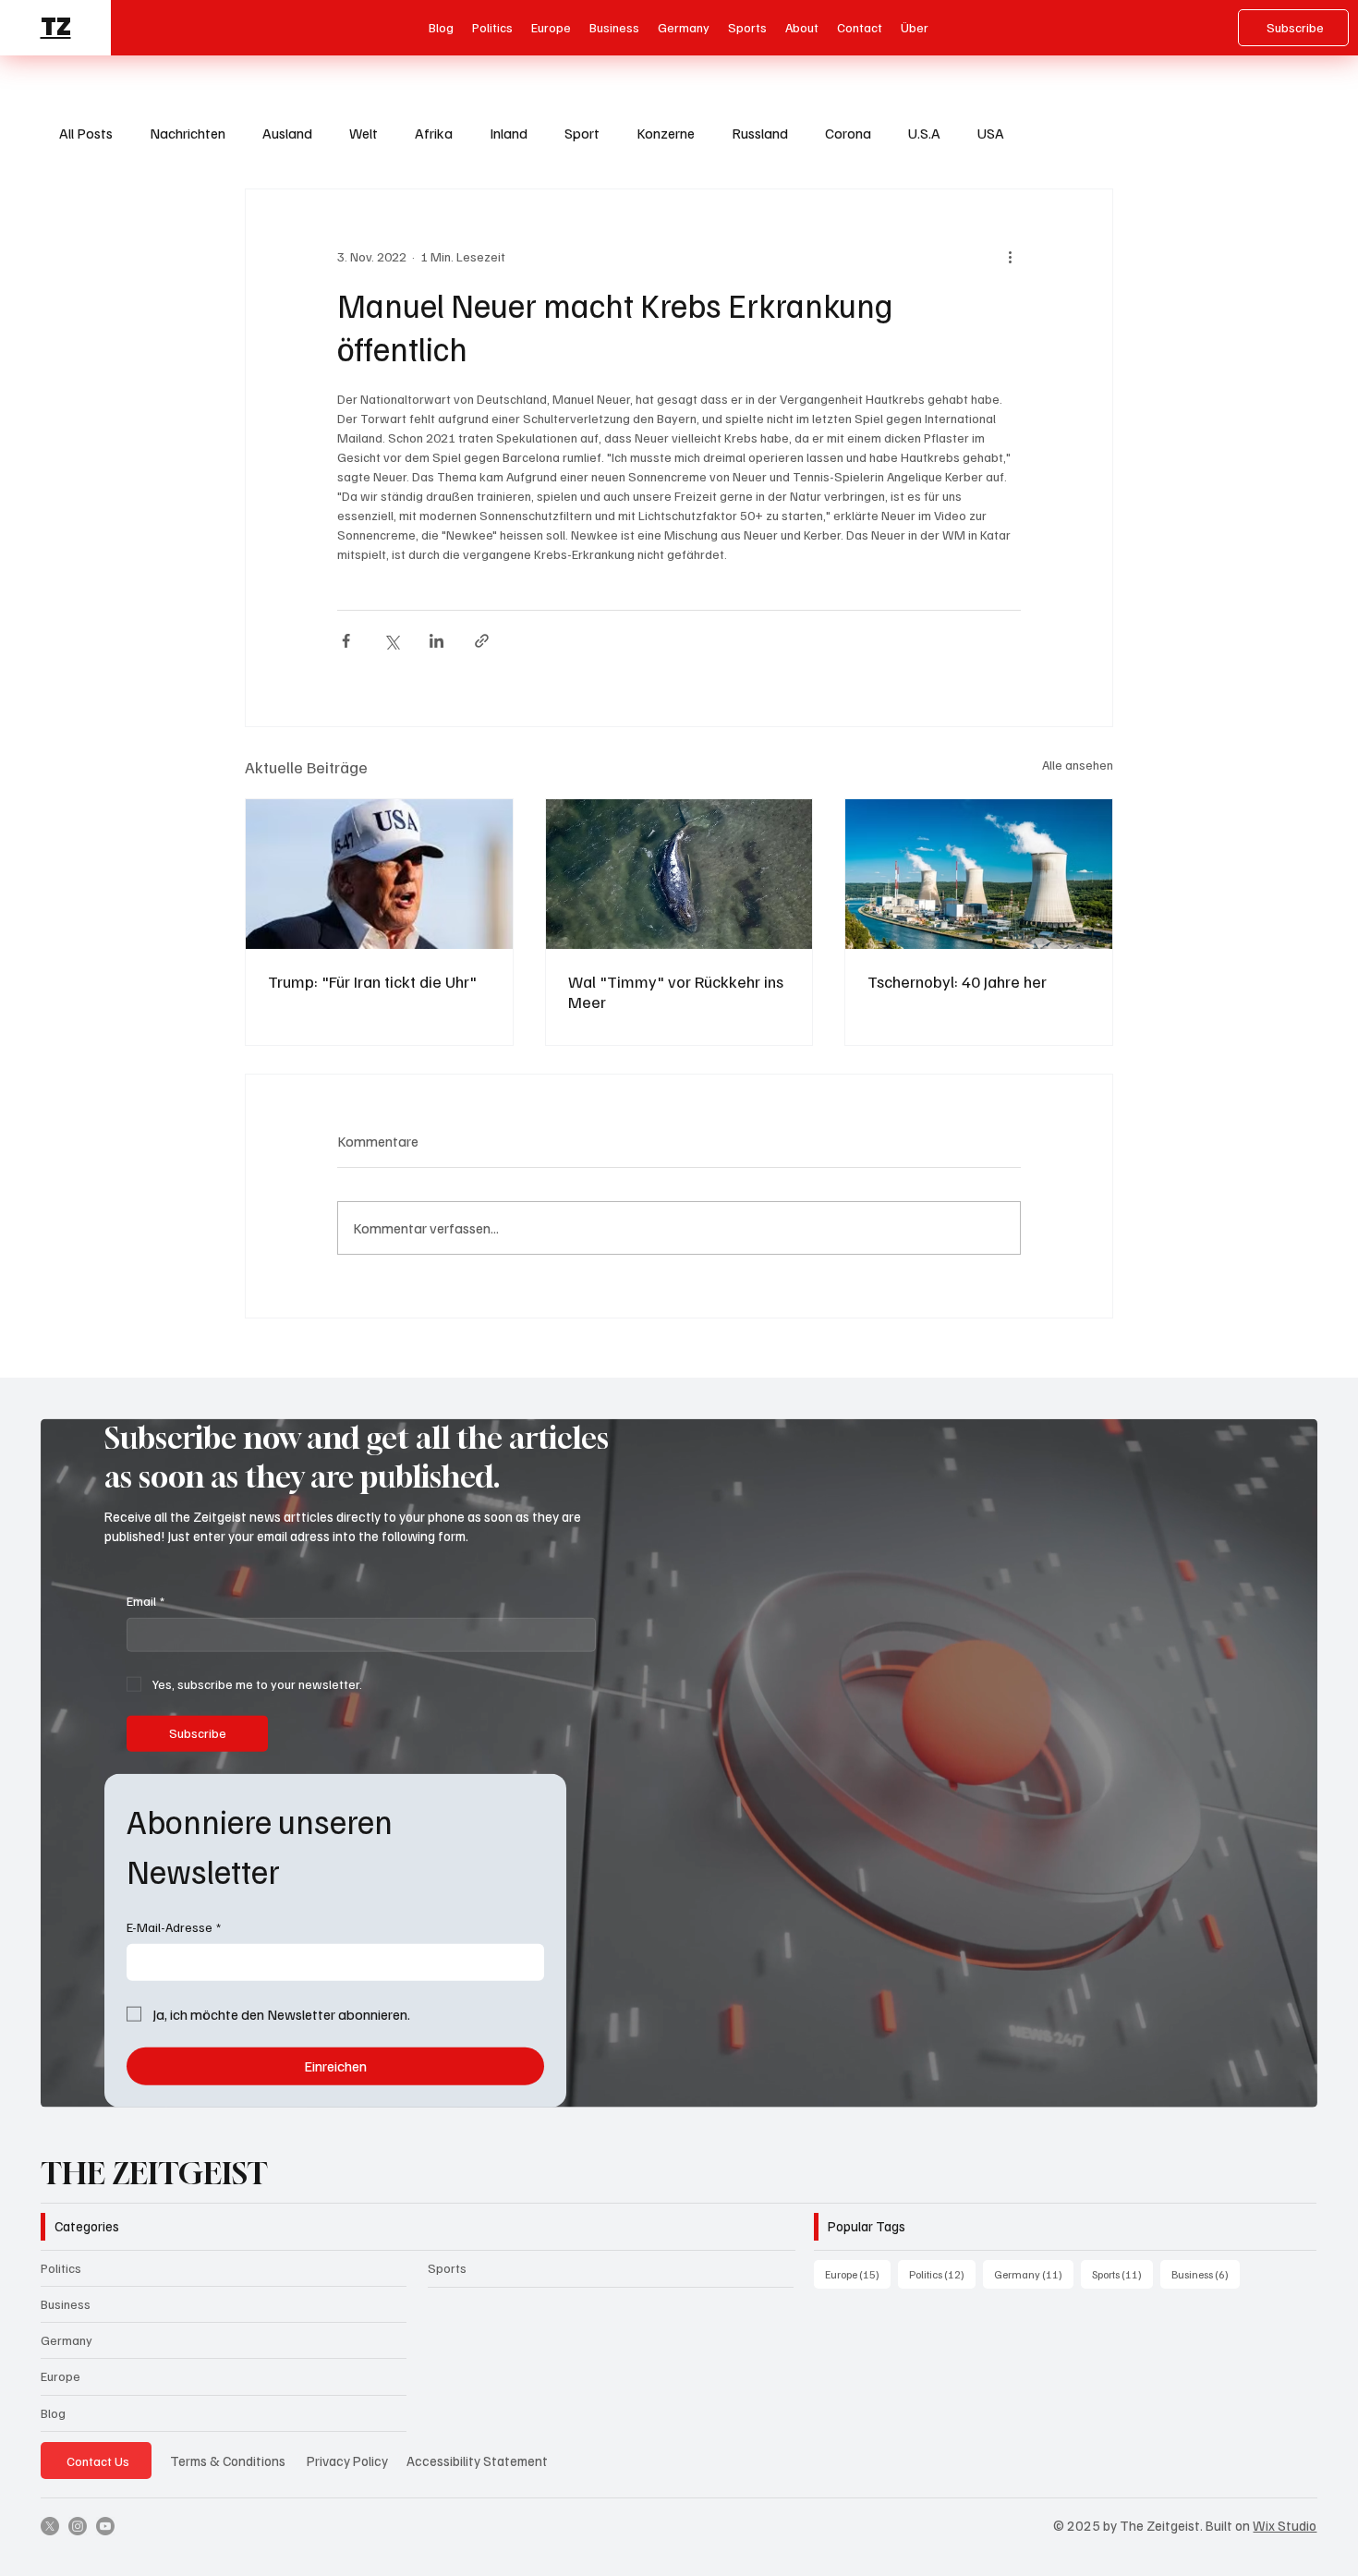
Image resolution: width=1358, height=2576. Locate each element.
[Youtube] (105, 2526)
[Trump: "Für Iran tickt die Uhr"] (379, 874)
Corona (848, 133)
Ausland (287, 133)
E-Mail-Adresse (174, 1927)
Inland (509, 133)
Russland (760, 133)
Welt (364, 133)
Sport (582, 133)
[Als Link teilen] (482, 641)
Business (66, 2304)
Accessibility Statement (477, 2461)
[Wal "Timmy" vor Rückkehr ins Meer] (679, 874)
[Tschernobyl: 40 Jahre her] (979, 874)
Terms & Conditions (228, 2461)
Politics (61, 2268)
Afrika (434, 133)
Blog (53, 2413)
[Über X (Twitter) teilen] (391, 641)
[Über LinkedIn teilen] (436, 641)
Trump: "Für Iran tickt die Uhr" (372, 981)
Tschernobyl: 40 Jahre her (957, 981)
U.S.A (924, 133)
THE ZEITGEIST (154, 2173)
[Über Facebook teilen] (346, 641)
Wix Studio (1285, 2525)
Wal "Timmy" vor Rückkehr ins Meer (676, 991)
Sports (447, 2268)
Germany (67, 2340)
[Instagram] (78, 2526)
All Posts (86, 133)
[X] (50, 2526)
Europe (61, 2376)
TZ (56, 27)
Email (145, 1601)
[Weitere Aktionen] (1010, 256)
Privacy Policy (347, 2461)
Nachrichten (188, 133)
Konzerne (666, 133)
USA (991, 133)
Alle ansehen (1078, 765)
